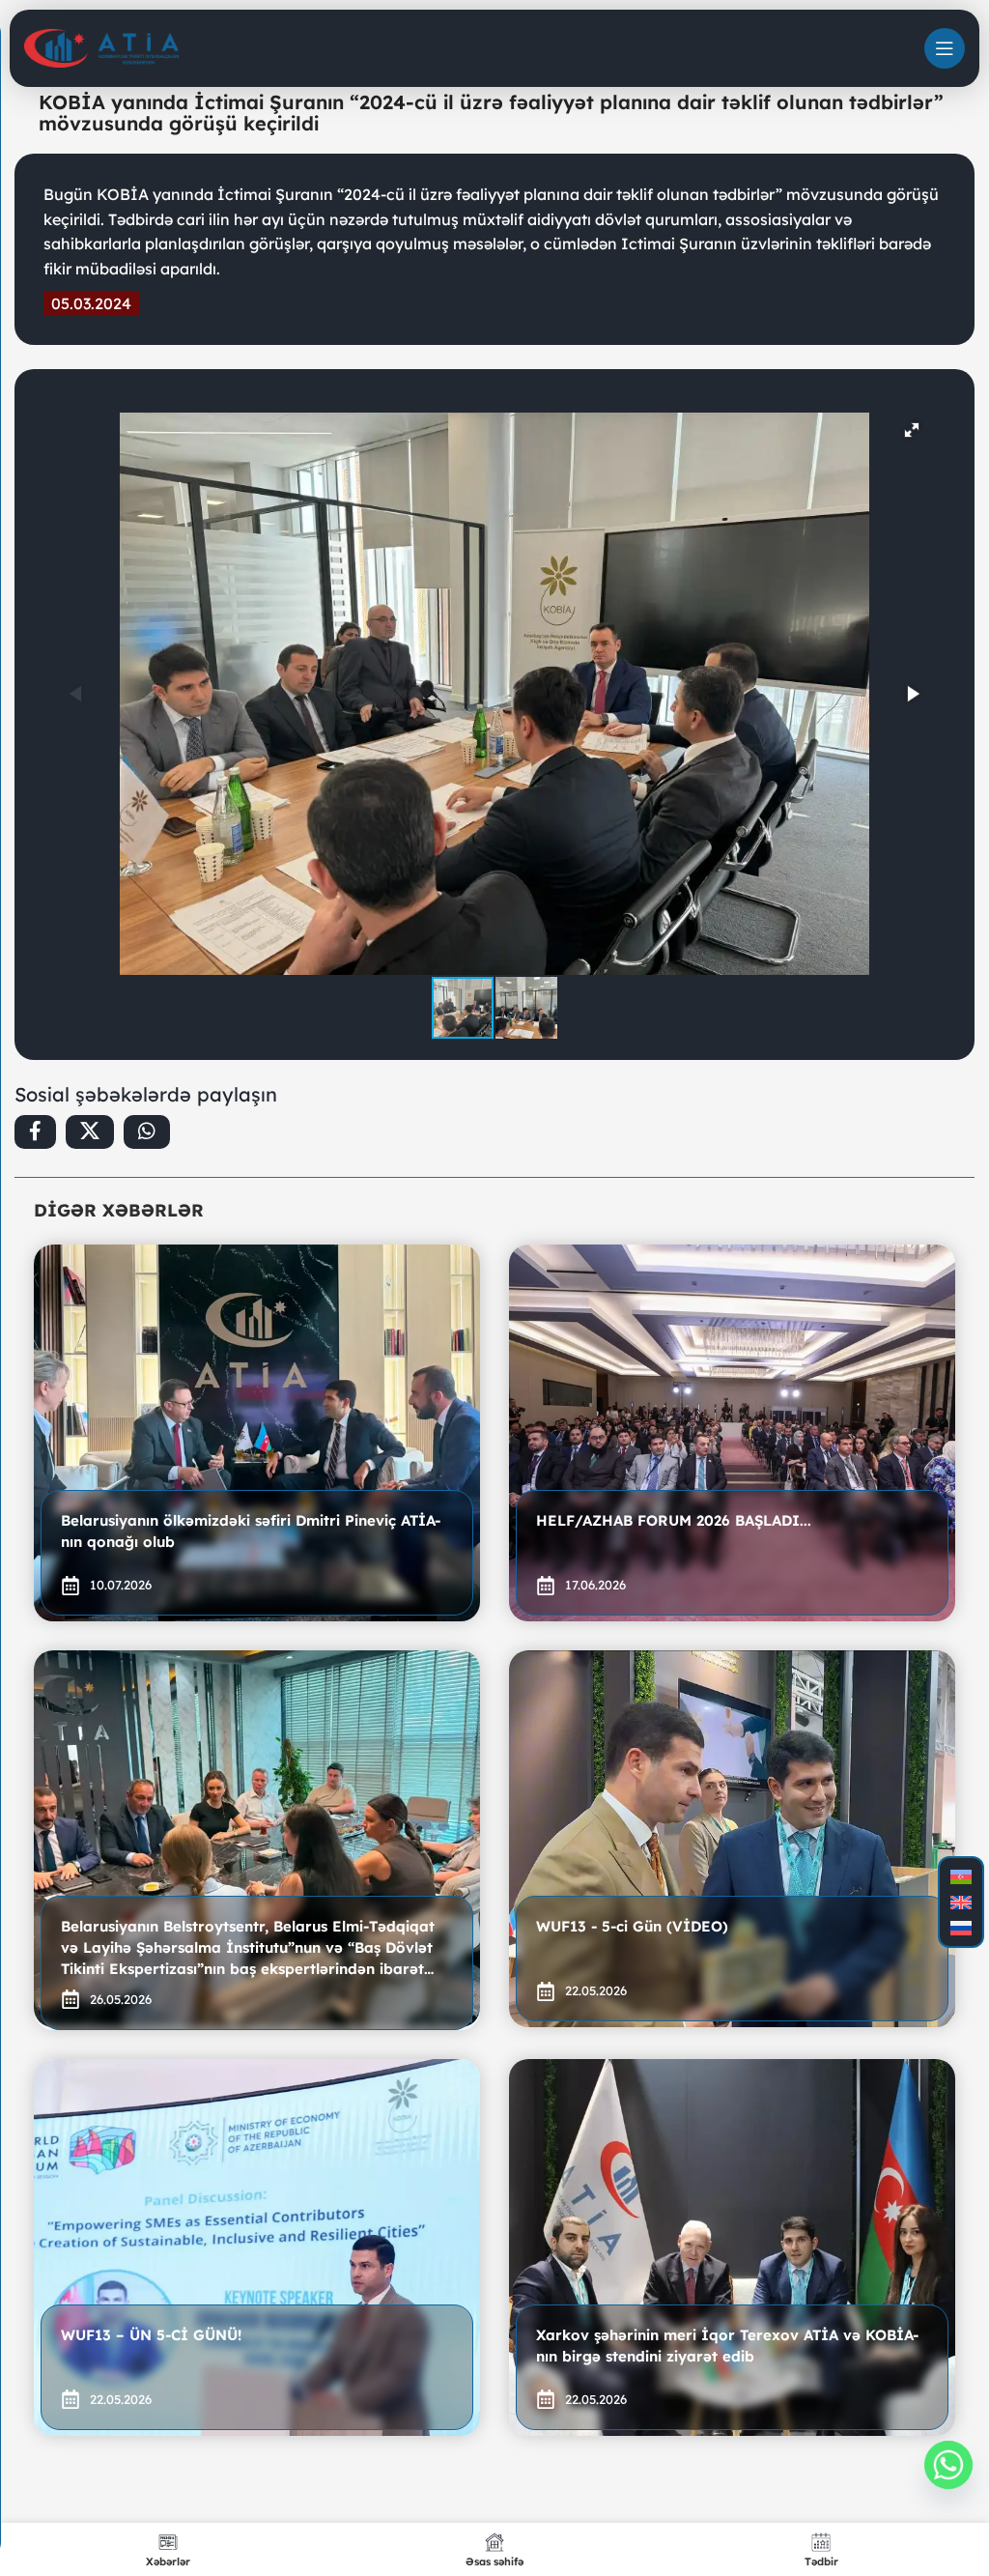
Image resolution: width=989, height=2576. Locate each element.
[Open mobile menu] (945, 48)
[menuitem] (961, 1877)
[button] (912, 430)
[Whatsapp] (948, 2465)
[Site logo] (101, 47)
